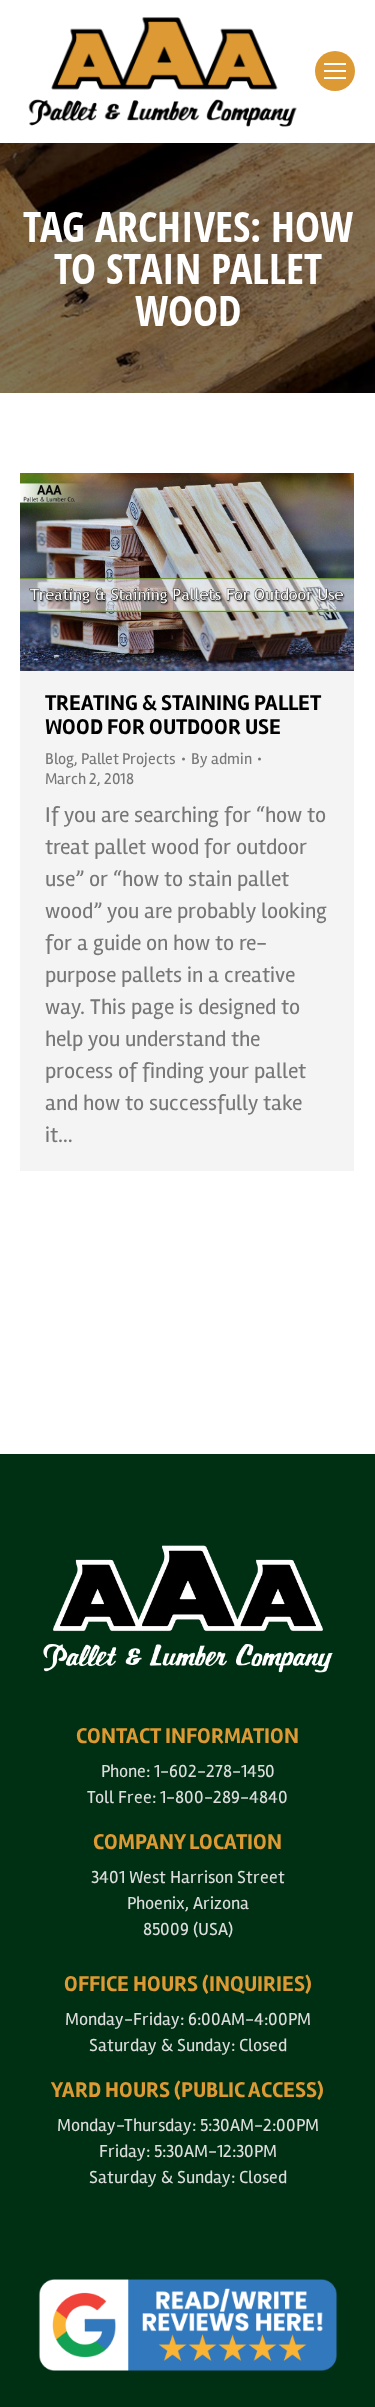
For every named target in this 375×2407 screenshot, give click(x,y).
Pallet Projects (128, 759)
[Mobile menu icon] (335, 71)
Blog (59, 759)
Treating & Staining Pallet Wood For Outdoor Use (183, 715)
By (221, 759)
